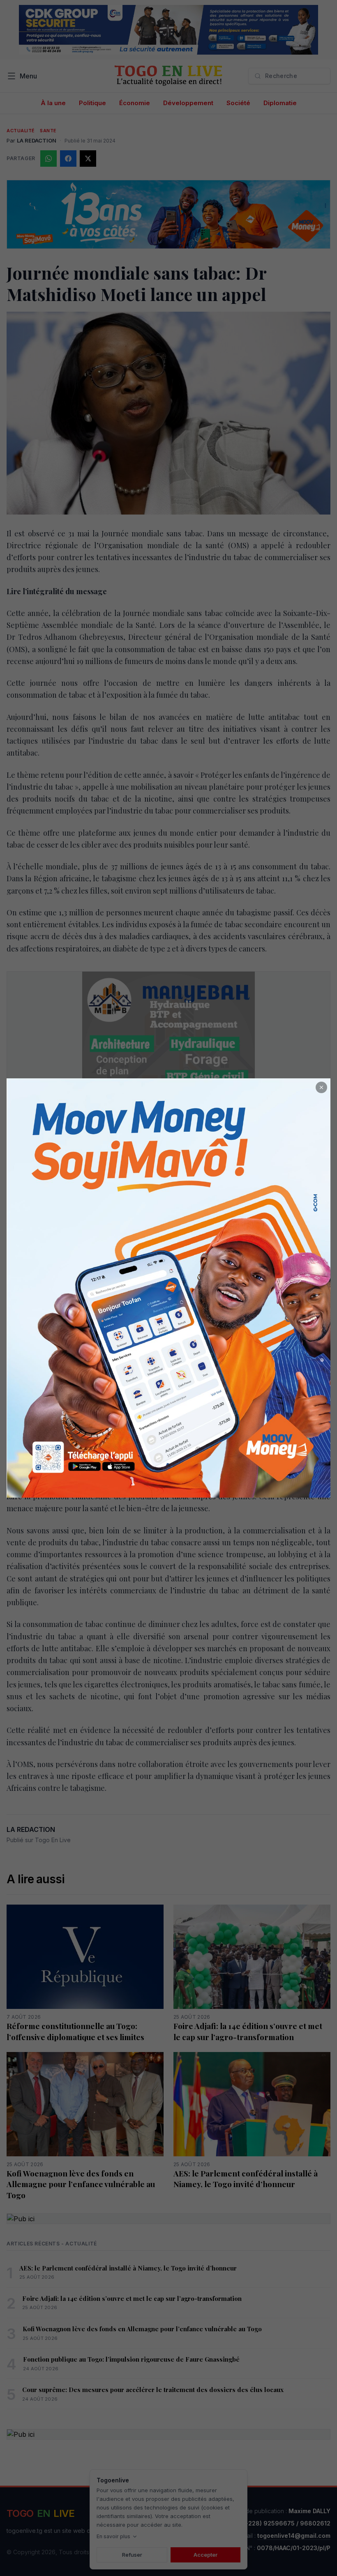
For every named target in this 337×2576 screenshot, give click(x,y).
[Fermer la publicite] (321, 1087)
